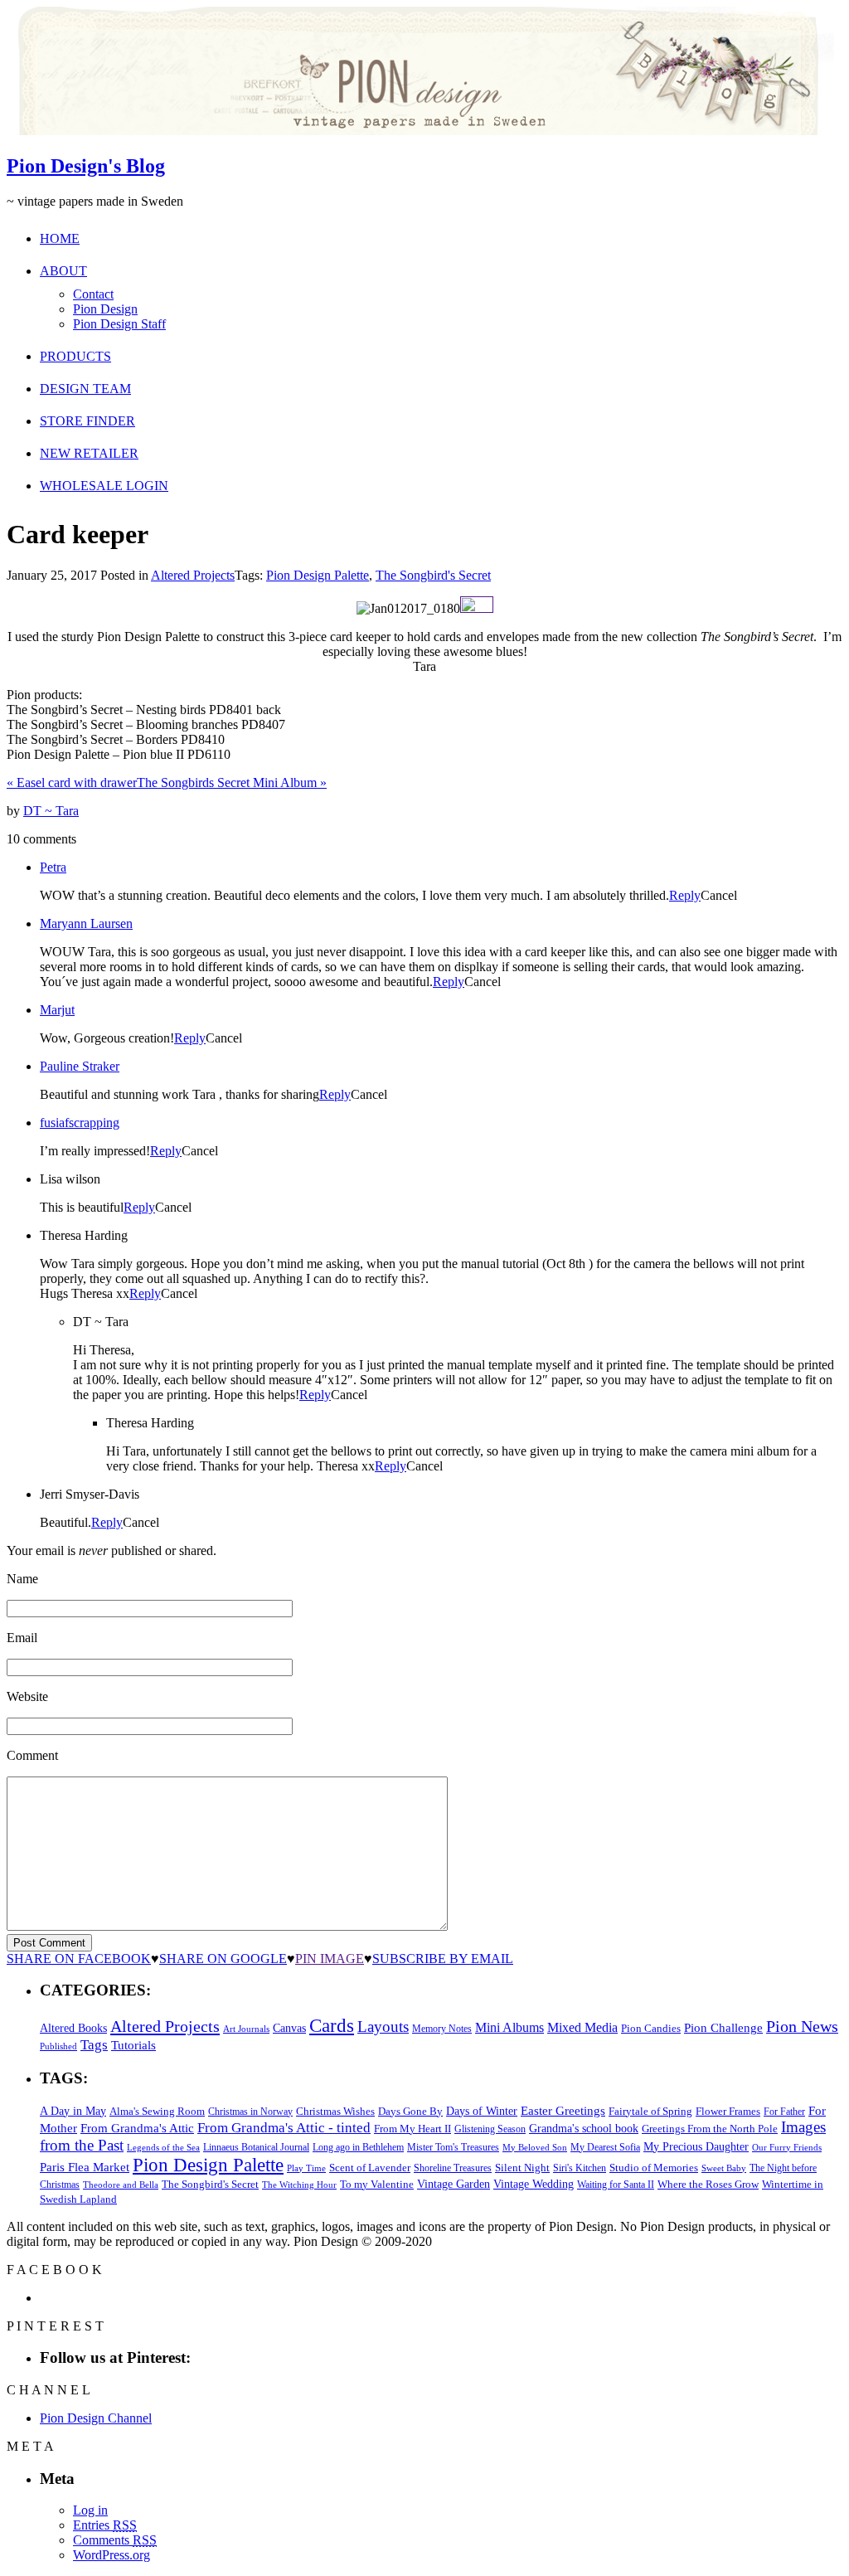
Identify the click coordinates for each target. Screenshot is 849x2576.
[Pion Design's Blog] (420, 131)
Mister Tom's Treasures (453, 2147)
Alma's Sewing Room (157, 2111)
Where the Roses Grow (708, 2185)
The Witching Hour (299, 2185)
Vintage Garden (454, 2184)
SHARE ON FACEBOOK (79, 1959)
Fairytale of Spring (650, 2111)
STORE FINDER (87, 421)
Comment (32, 1755)
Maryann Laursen (86, 923)
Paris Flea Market (85, 2167)
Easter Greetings (563, 2110)
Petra (53, 867)
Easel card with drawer (72, 783)
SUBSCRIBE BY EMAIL (443, 1959)
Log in (90, 2510)
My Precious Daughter (696, 2147)
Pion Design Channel (96, 2418)
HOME (60, 238)
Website (27, 1696)
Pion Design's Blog (86, 166)
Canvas (289, 2028)
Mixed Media (582, 2027)
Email (22, 1638)
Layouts (383, 2027)
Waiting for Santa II (616, 2185)
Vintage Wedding (534, 2184)
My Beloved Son (535, 2147)
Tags (94, 2045)
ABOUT (63, 271)
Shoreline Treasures (453, 2168)
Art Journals (246, 2029)
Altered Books (73, 2028)
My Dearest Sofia (605, 2147)
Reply (685, 895)
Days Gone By (410, 2111)
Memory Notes (442, 2029)
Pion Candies (651, 2028)
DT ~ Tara (51, 811)
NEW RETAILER (89, 453)
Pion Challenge (723, 2028)
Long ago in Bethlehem (358, 2147)
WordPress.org (112, 2555)
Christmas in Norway (250, 2112)
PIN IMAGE (330, 1959)
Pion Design (105, 309)
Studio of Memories (654, 2168)
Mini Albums (509, 2028)
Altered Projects (193, 575)
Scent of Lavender (370, 2168)
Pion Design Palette (318, 575)
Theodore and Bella (121, 2185)
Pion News (802, 2026)
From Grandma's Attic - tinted (284, 2128)
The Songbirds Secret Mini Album (232, 783)
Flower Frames (728, 2112)
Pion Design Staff (119, 324)
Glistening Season (490, 2129)
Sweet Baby (724, 2168)
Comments (115, 2540)
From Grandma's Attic (137, 2128)
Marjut (57, 1010)
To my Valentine (377, 2185)
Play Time (306, 2168)
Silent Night (522, 2168)
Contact (93, 294)
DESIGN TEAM (85, 389)
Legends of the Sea (163, 2147)
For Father (784, 2112)
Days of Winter (482, 2111)
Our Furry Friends (787, 2148)
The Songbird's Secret (433, 575)
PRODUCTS (75, 356)
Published (58, 2046)
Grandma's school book (584, 2129)
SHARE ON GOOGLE (223, 1959)
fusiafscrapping (80, 1123)
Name (22, 1579)
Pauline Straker (80, 1066)
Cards (332, 2026)
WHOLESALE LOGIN (104, 486)
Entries (105, 2525)
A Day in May (73, 2111)
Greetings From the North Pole (710, 2129)
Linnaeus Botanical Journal (256, 2147)
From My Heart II (412, 2129)
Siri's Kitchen (580, 2168)
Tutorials (133, 2045)
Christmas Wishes (335, 2111)
